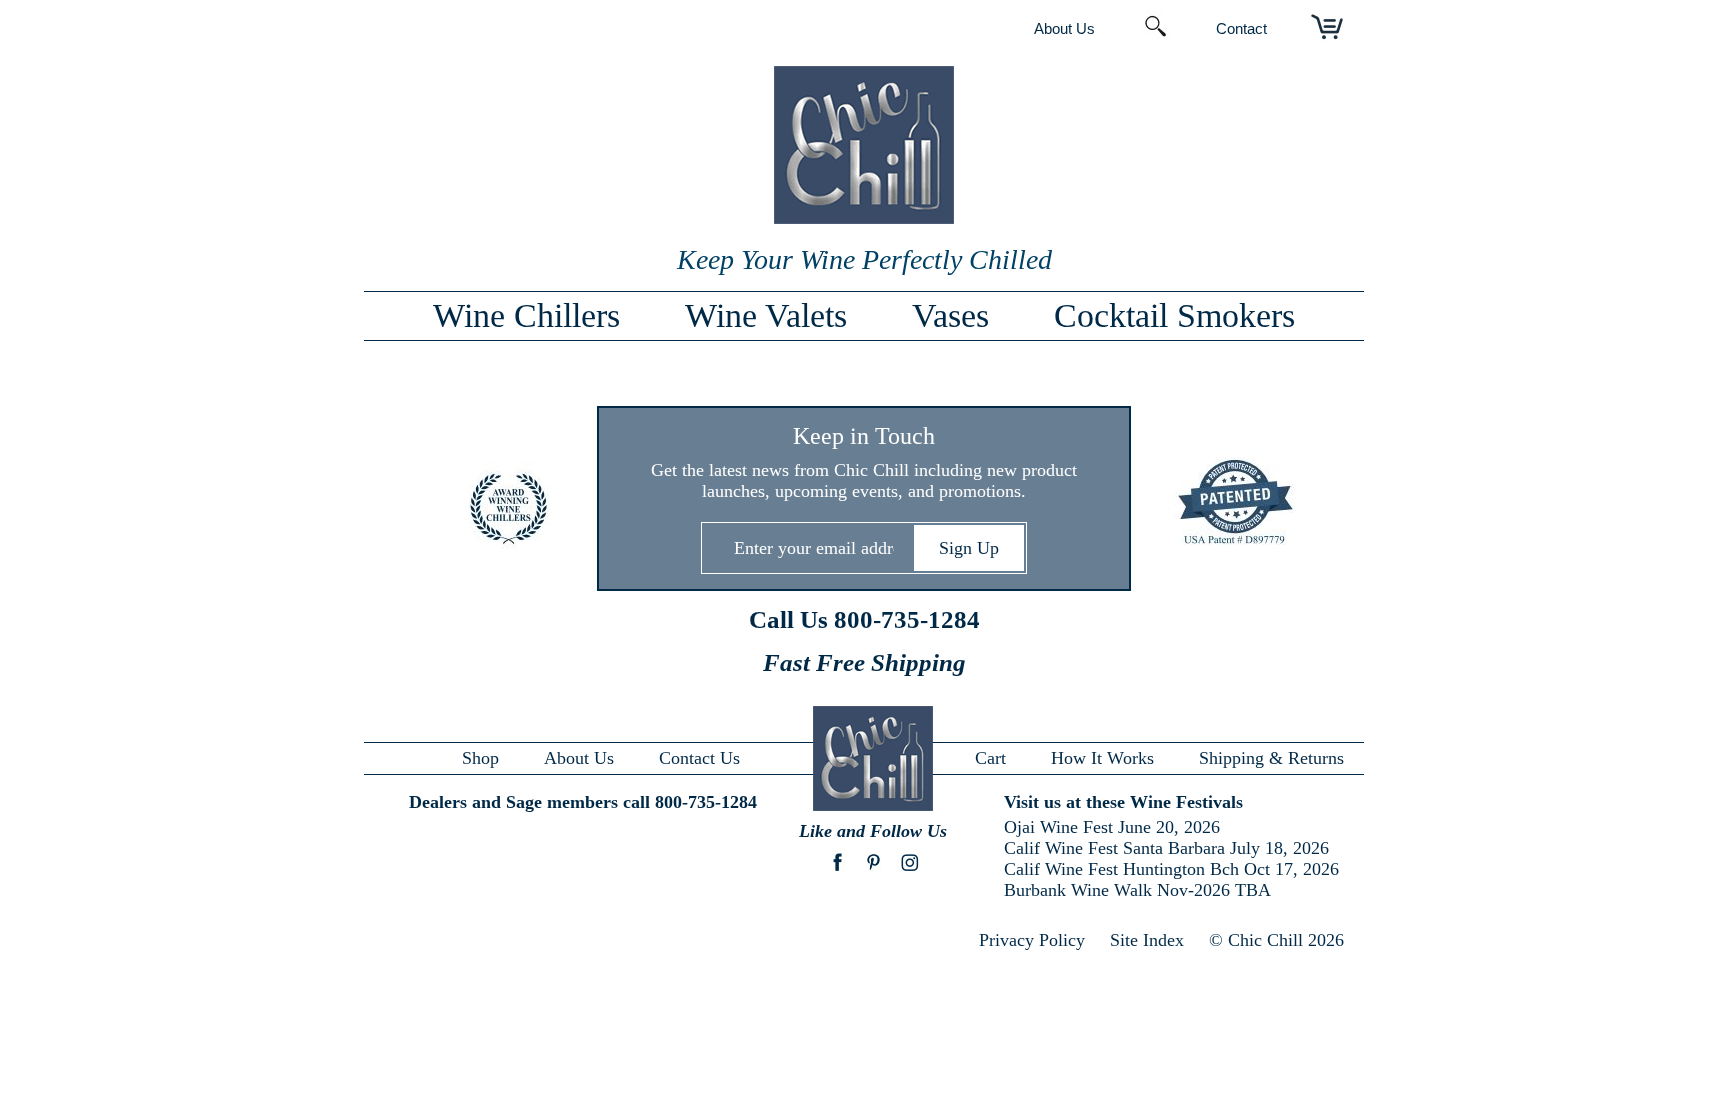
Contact (1241, 28)
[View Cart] (1327, 28)
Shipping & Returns (1271, 758)
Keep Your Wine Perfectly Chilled (864, 259)
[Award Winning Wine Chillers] (507, 510)
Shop (480, 758)
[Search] (1155, 28)
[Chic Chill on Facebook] (837, 872)
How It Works (1102, 758)
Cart (990, 758)
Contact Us (699, 758)
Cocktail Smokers (1174, 315)
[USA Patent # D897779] (1221, 504)
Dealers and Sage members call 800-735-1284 (583, 802)
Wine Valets (766, 315)
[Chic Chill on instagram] (909, 872)
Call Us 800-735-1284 (864, 619)
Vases (950, 315)
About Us (1064, 28)
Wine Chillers (526, 315)
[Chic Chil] (864, 218)
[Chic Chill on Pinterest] (873, 872)
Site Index (1147, 940)
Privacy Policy (1032, 940)
